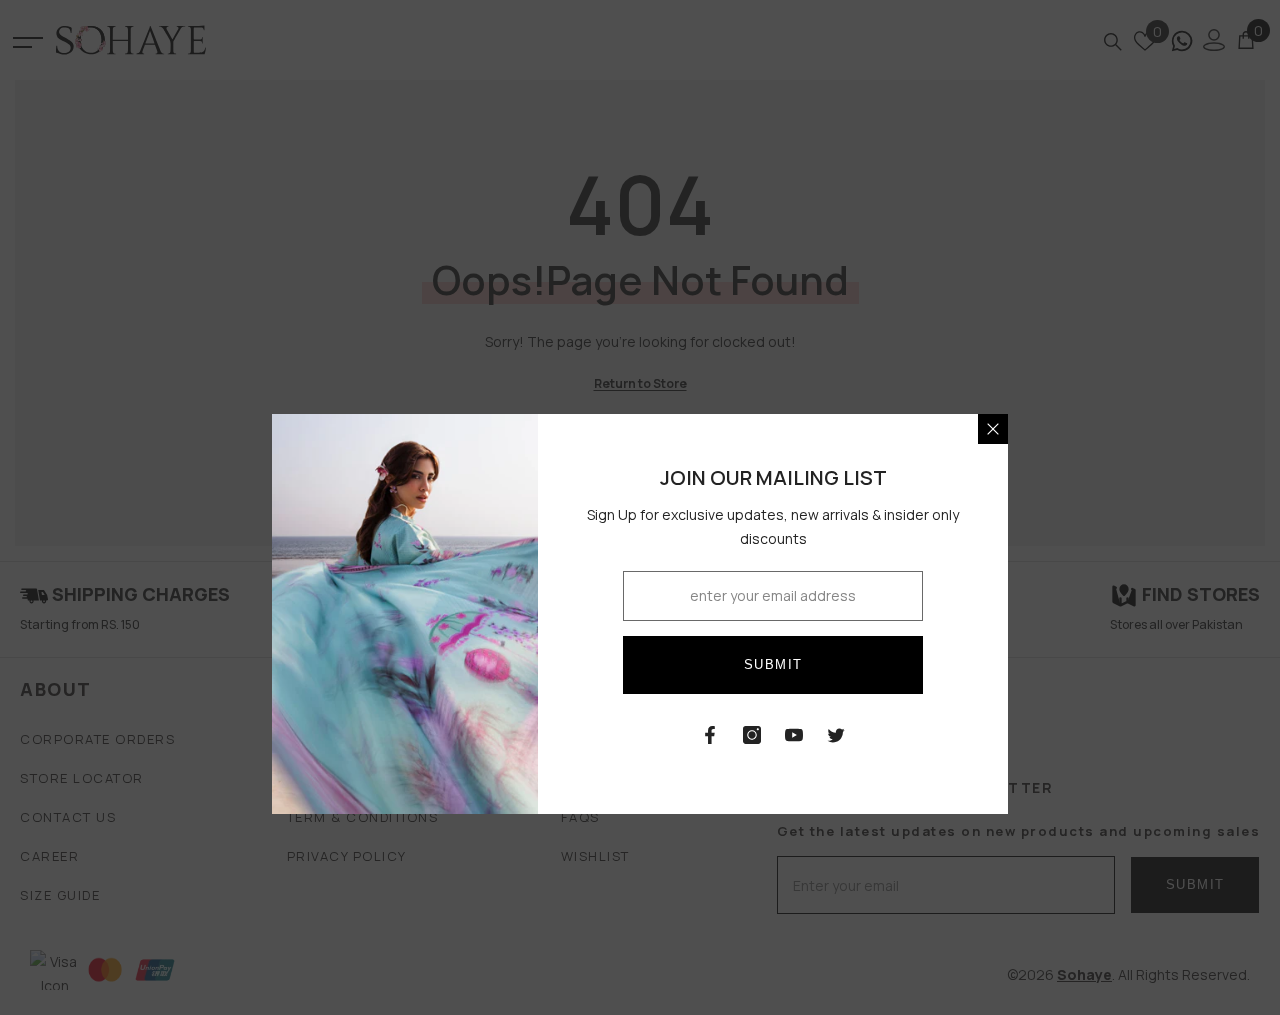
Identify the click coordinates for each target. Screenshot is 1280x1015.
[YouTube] (794, 735)
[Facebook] (710, 735)
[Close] (993, 429)
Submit (773, 664)
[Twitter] (836, 735)
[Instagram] (752, 735)
